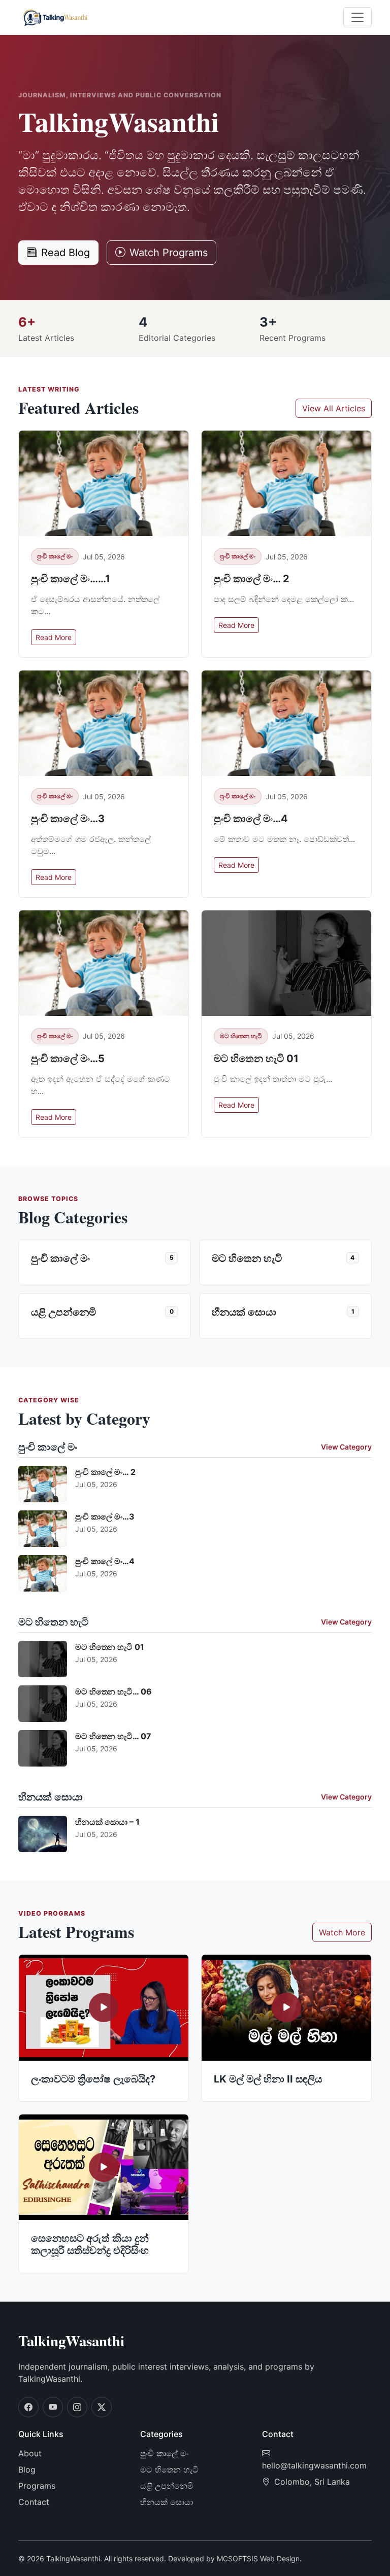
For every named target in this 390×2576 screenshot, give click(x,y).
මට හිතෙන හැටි (241, 1036)
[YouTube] (53, 2407)
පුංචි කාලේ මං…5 (68, 1058)
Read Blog (66, 253)
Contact (34, 2502)
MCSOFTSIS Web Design (258, 2559)
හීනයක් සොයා (167, 2502)
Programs (37, 2486)
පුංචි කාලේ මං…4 (251, 819)
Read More (54, 637)
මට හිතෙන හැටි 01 (256, 1058)
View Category (346, 1447)
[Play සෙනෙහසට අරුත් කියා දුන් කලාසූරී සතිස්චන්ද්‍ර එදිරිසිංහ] (104, 2167)
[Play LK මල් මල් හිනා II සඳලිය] (286, 2008)
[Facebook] (28, 2407)
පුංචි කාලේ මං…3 (68, 819)
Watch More (342, 1932)
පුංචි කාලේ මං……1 (71, 579)
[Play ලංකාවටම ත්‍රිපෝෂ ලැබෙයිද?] (104, 2008)
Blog (27, 2469)
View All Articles (334, 408)
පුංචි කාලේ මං (55, 556)
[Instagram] (77, 2407)
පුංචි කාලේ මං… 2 (252, 579)
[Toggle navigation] (357, 17)
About (30, 2453)
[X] (102, 2407)
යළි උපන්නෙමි (167, 2486)
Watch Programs (169, 253)
